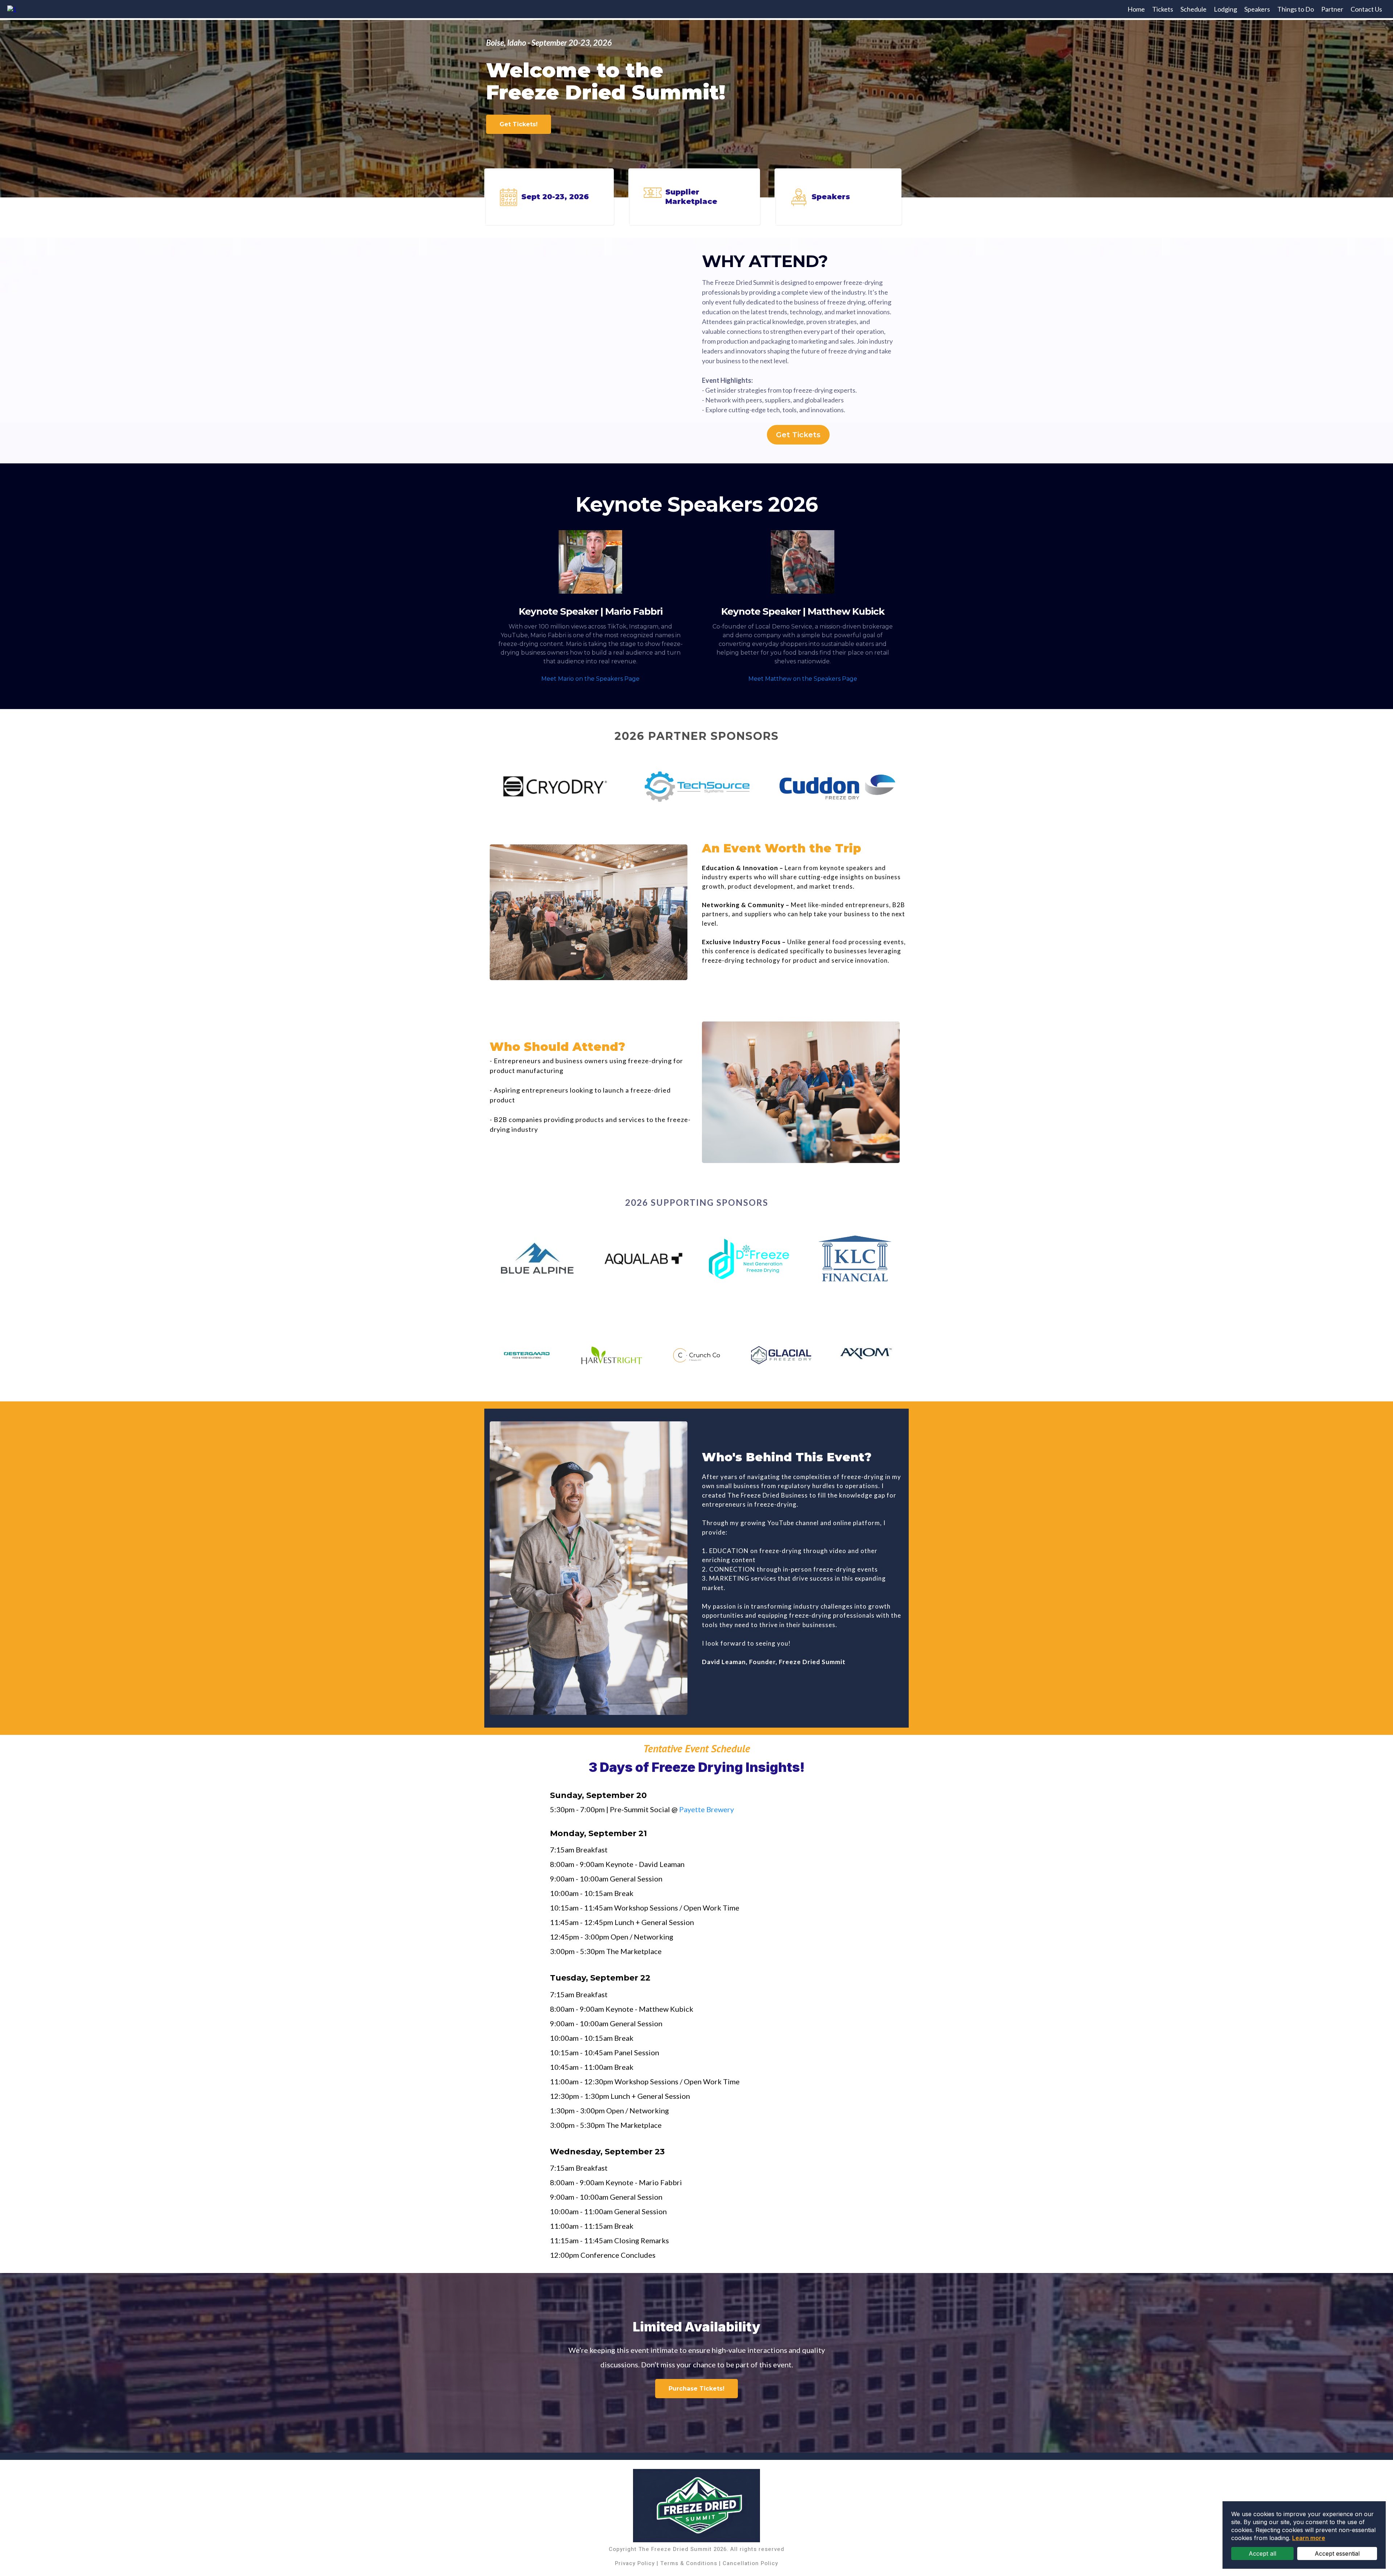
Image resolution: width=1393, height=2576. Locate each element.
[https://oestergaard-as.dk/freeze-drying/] (527, 1355)
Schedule (1193, 9)
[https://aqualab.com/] (644, 1258)
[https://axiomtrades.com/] (866, 1355)
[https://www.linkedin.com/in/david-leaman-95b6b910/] (589, 1568)
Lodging (1225, 9)
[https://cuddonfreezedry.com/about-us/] (837, 787)
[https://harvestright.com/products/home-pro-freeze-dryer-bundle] (612, 1355)
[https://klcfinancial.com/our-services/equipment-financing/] (856, 1258)
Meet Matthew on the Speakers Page (803, 679)
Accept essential (1337, 2554)
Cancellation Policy (750, 2563)
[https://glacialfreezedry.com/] (781, 1355)
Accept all (1262, 2554)
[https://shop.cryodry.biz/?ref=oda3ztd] (555, 787)
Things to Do (1296, 9)
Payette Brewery (706, 1809)
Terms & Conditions (689, 2563)
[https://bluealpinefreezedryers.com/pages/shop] (537, 1258)
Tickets (1163, 9)
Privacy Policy (635, 2563)
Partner (1332, 9)
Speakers (1257, 9)
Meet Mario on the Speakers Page (590, 679)
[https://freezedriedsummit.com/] (12, 9)
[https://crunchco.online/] (696, 1355)
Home (1136, 9)
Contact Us (1366, 9)
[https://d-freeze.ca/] (750, 1258)
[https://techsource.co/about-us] (695, 787)
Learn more (1309, 2538)
